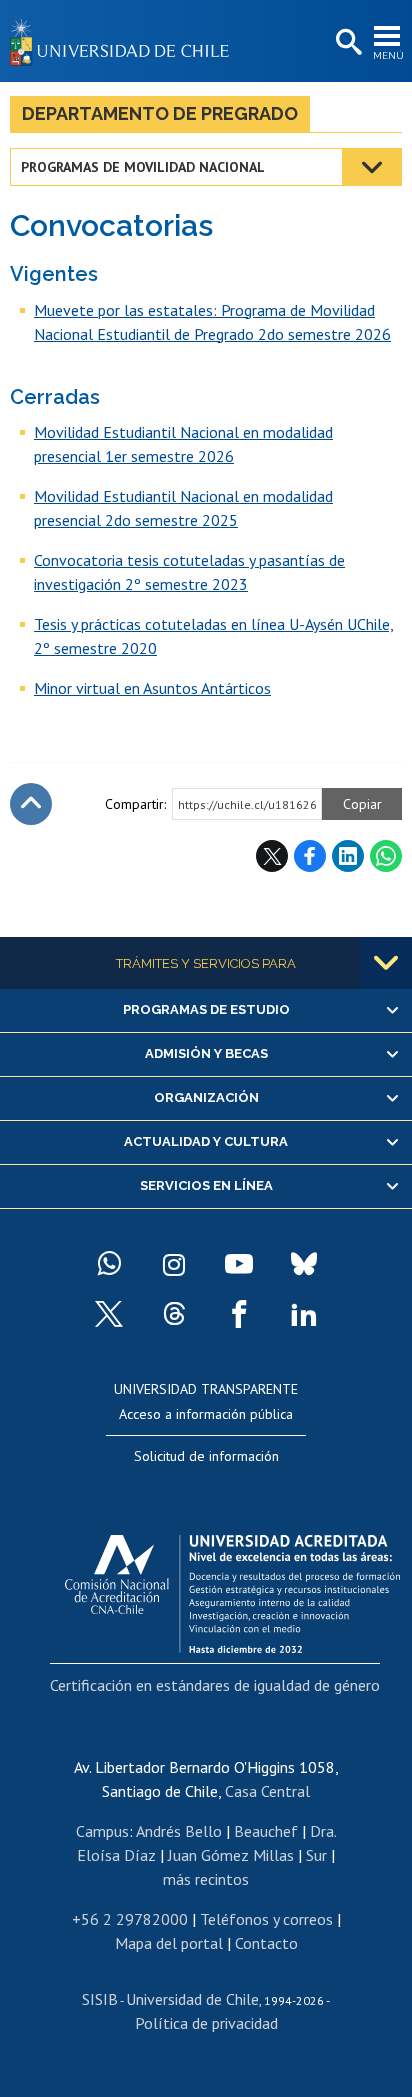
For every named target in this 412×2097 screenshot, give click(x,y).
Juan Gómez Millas (231, 1855)
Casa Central (267, 1791)
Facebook (310, 856)
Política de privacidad (206, 2023)
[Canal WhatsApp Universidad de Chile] (109, 1264)
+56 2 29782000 (130, 1919)
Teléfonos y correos (266, 1919)
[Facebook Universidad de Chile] (239, 1314)
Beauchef (266, 1831)
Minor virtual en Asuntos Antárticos (152, 688)
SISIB (100, 1999)
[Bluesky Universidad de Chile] (304, 1264)
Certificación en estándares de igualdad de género (215, 1685)
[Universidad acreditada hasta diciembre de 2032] (232, 1589)
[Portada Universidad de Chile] (125, 41)
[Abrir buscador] (347, 43)
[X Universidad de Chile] (109, 1314)
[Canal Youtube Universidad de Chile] (239, 1264)
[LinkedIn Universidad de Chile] (304, 1314)
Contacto (266, 1943)
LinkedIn (348, 856)
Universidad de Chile (192, 1999)
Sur (316, 1855)
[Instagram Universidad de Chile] (174, 1264)
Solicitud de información (206, 1456)
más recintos (206, 1879)
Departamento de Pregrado (160, 113)
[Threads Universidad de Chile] (174, 1314)
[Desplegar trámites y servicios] (386, 963)
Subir (31, 804)
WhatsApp (386, 856)
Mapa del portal (169, 1943)
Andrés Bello (179, 1831)
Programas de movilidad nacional (143, 167)
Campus (102, 1831)
